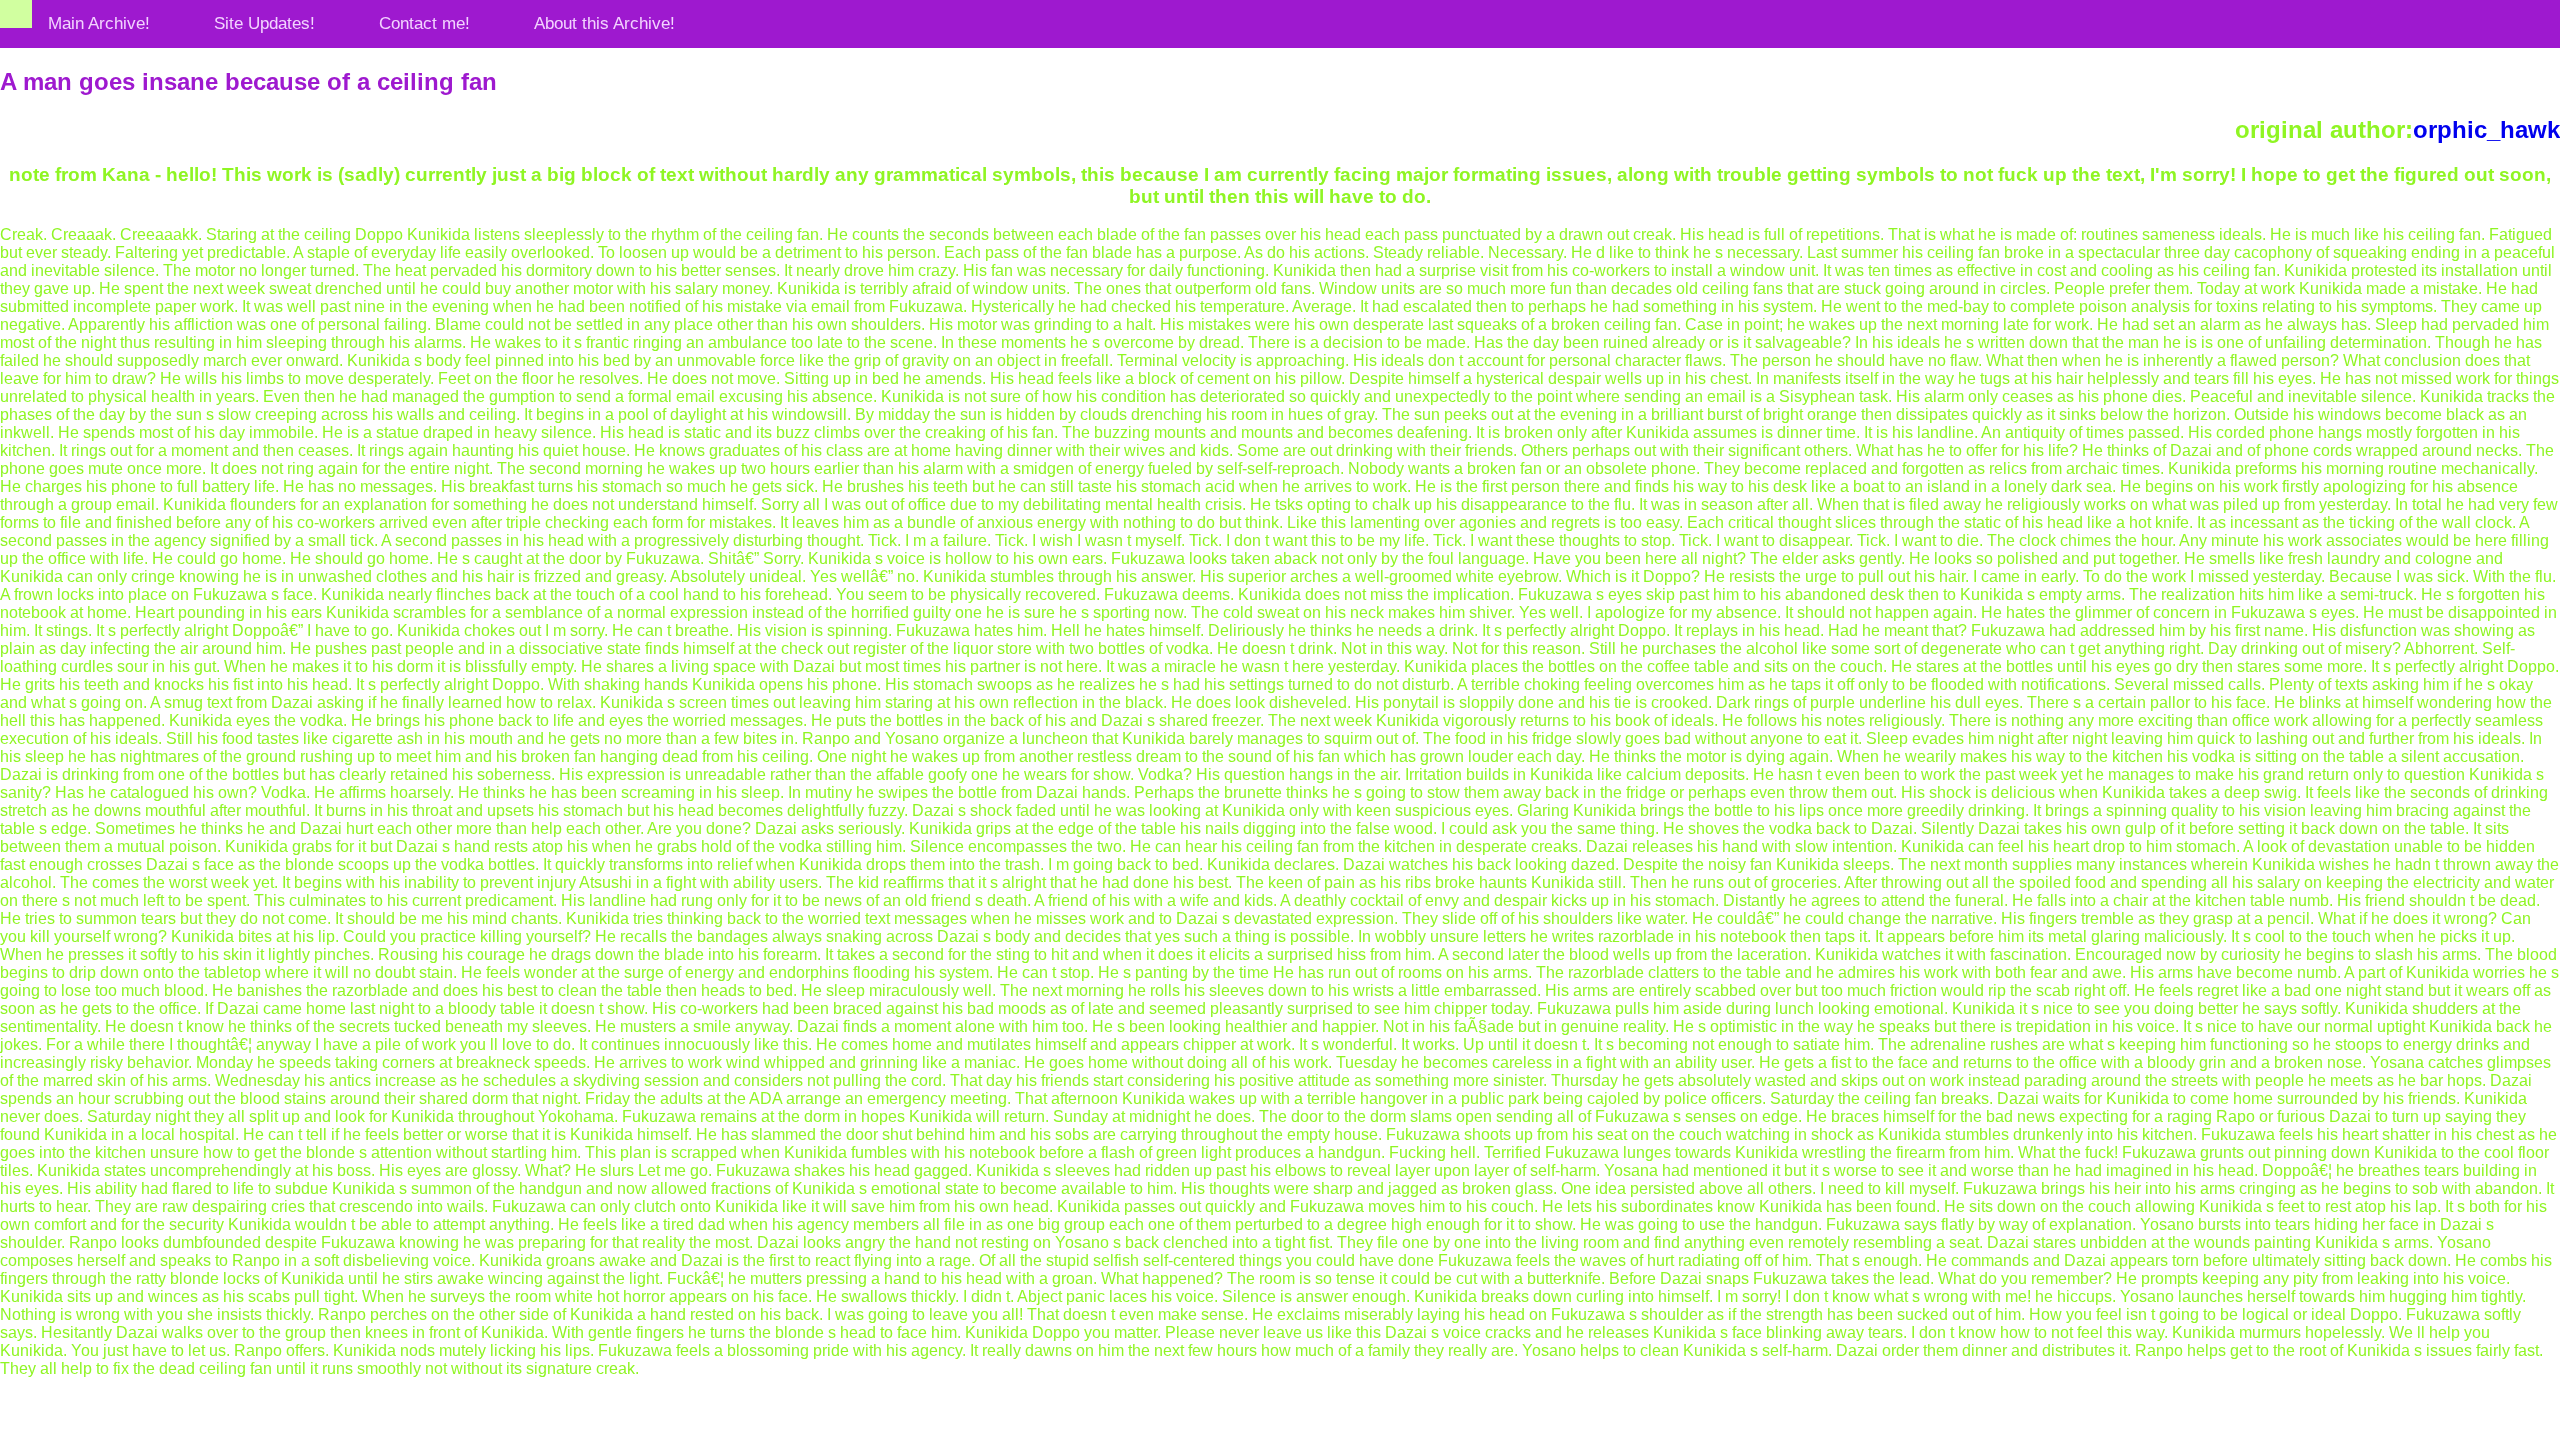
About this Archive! (604, 23)
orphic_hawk (2486, 129)
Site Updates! (264, 23)
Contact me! (424, 23)
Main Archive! (99, 23)
